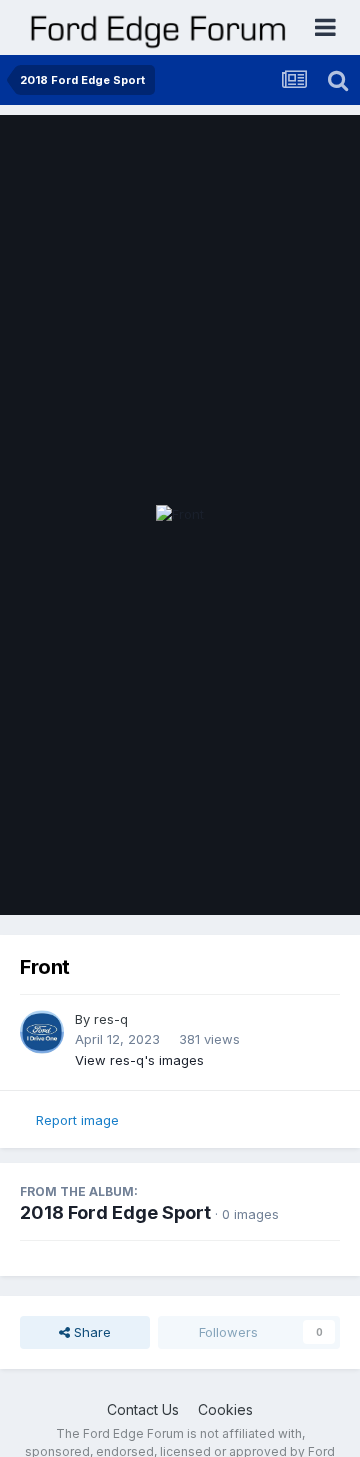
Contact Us (143, 1409)
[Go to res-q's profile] (42, 1032)
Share (90, 1332)
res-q (111, 1019)
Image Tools (277, 879)
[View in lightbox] (180, 515)
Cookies (225, 1409)
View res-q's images (139, 1060)
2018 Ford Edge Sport (115, 1212)
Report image (77, 1120)
